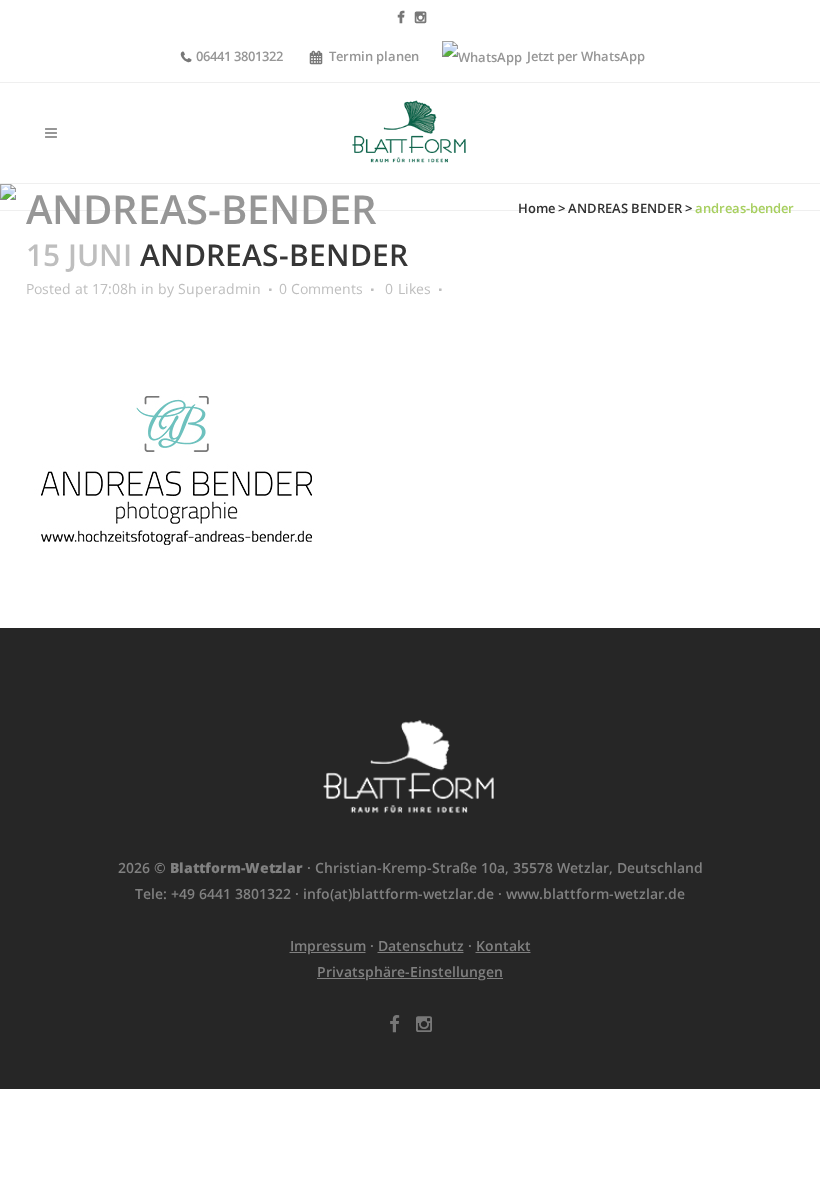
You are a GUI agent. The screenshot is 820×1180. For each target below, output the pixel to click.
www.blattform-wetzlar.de (595, 893)
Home (536, 208)
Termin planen (374, 56)
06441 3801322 (239, 56)
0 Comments (321, 288)
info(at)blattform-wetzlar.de (398, 893)
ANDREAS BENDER (625, 208)
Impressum (328, 945)
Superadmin (219, 288)
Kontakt (503, 945)
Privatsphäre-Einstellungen (410, 971)
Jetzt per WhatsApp (584, 56)
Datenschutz (421, 945)
